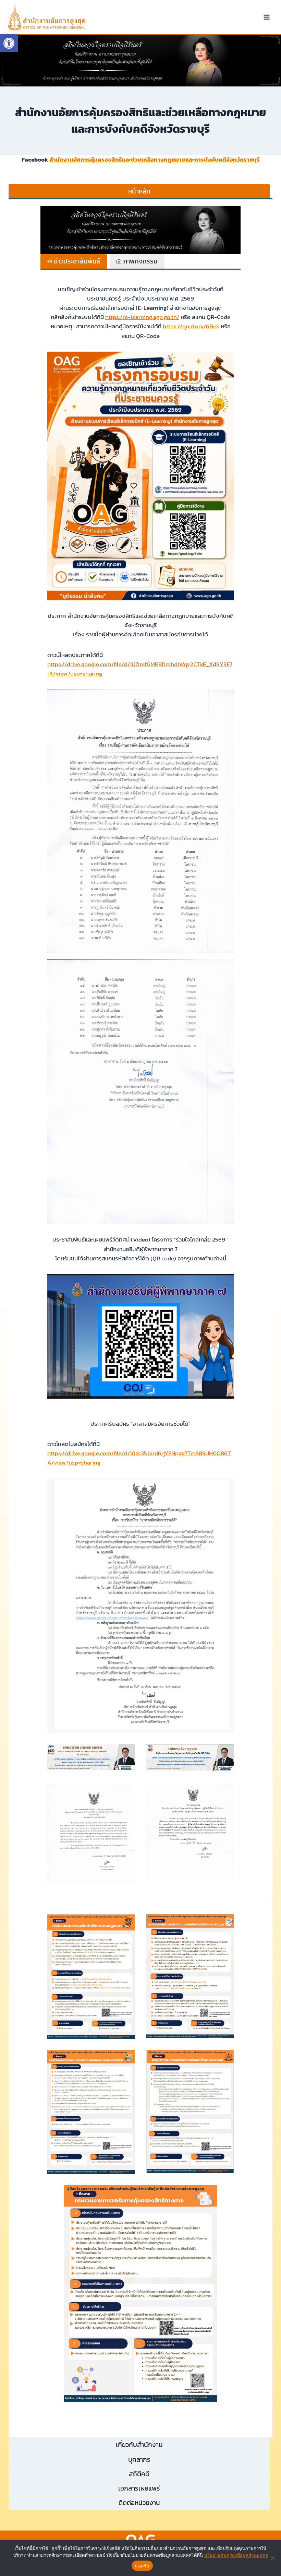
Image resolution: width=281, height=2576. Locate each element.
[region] (140, 61)
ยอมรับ (142, 2566)
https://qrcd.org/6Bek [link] (191, 326)
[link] (9, 43)
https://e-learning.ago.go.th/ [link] (142, 317)
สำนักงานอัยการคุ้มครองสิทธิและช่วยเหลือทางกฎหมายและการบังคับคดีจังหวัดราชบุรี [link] (155, 160)
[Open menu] (266, 17)
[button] (140, 61)
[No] (272, 2558)
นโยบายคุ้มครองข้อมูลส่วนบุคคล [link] (236, 2555)
